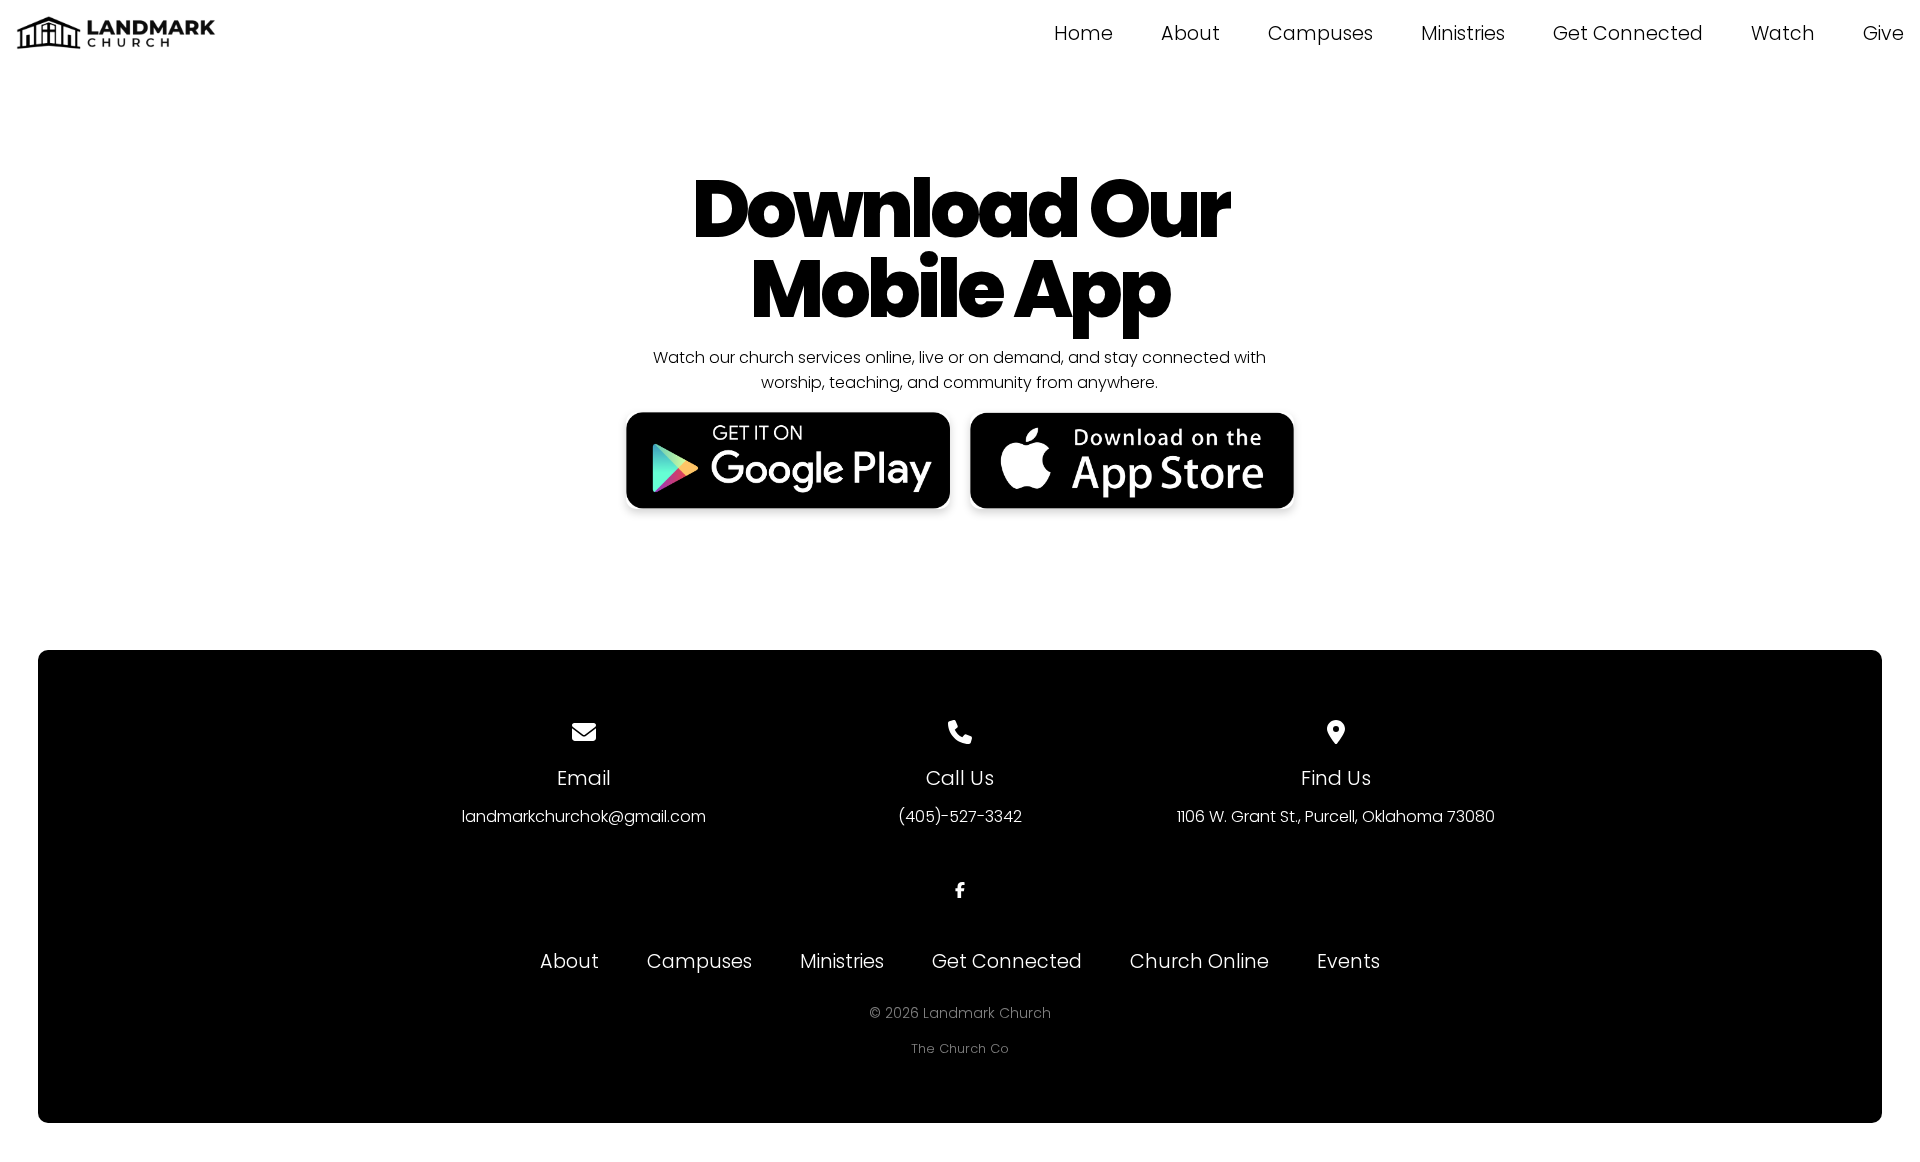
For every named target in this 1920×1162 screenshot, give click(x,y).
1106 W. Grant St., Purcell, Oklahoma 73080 (1336, 816)
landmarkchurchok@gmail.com (584, 816)
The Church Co (960, 1048)
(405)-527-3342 (960, 816)
